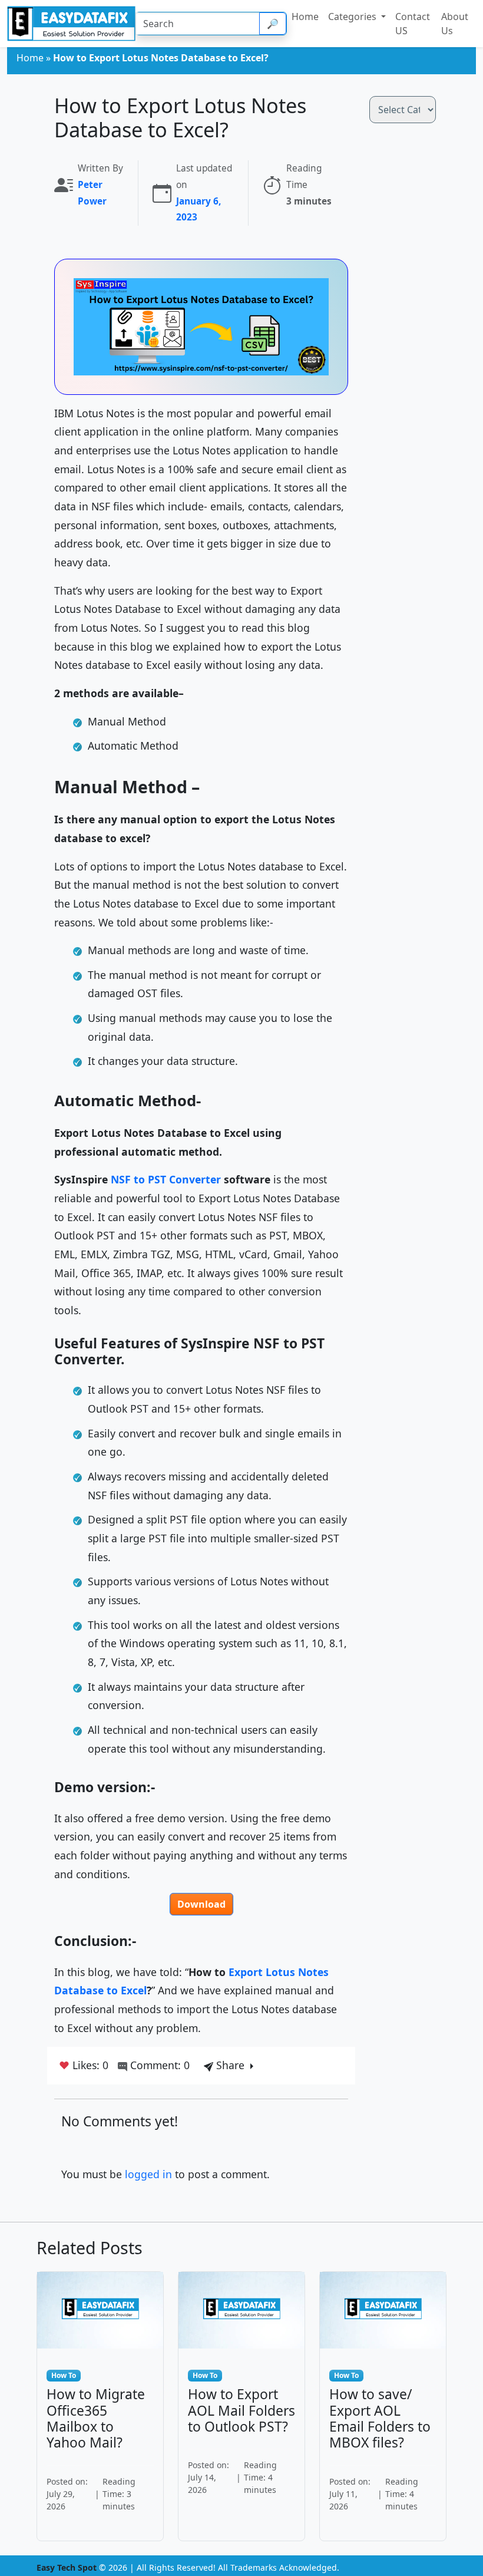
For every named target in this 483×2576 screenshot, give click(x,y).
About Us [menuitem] (455, 24)
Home (30, 58)
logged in (148, 2174)
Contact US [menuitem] (413, 24)
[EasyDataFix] (71, 24)
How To (64, 2375)
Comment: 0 (158, 2065)
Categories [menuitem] (353, 17)
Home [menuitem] (305, 17)
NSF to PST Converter (166, 1179)
